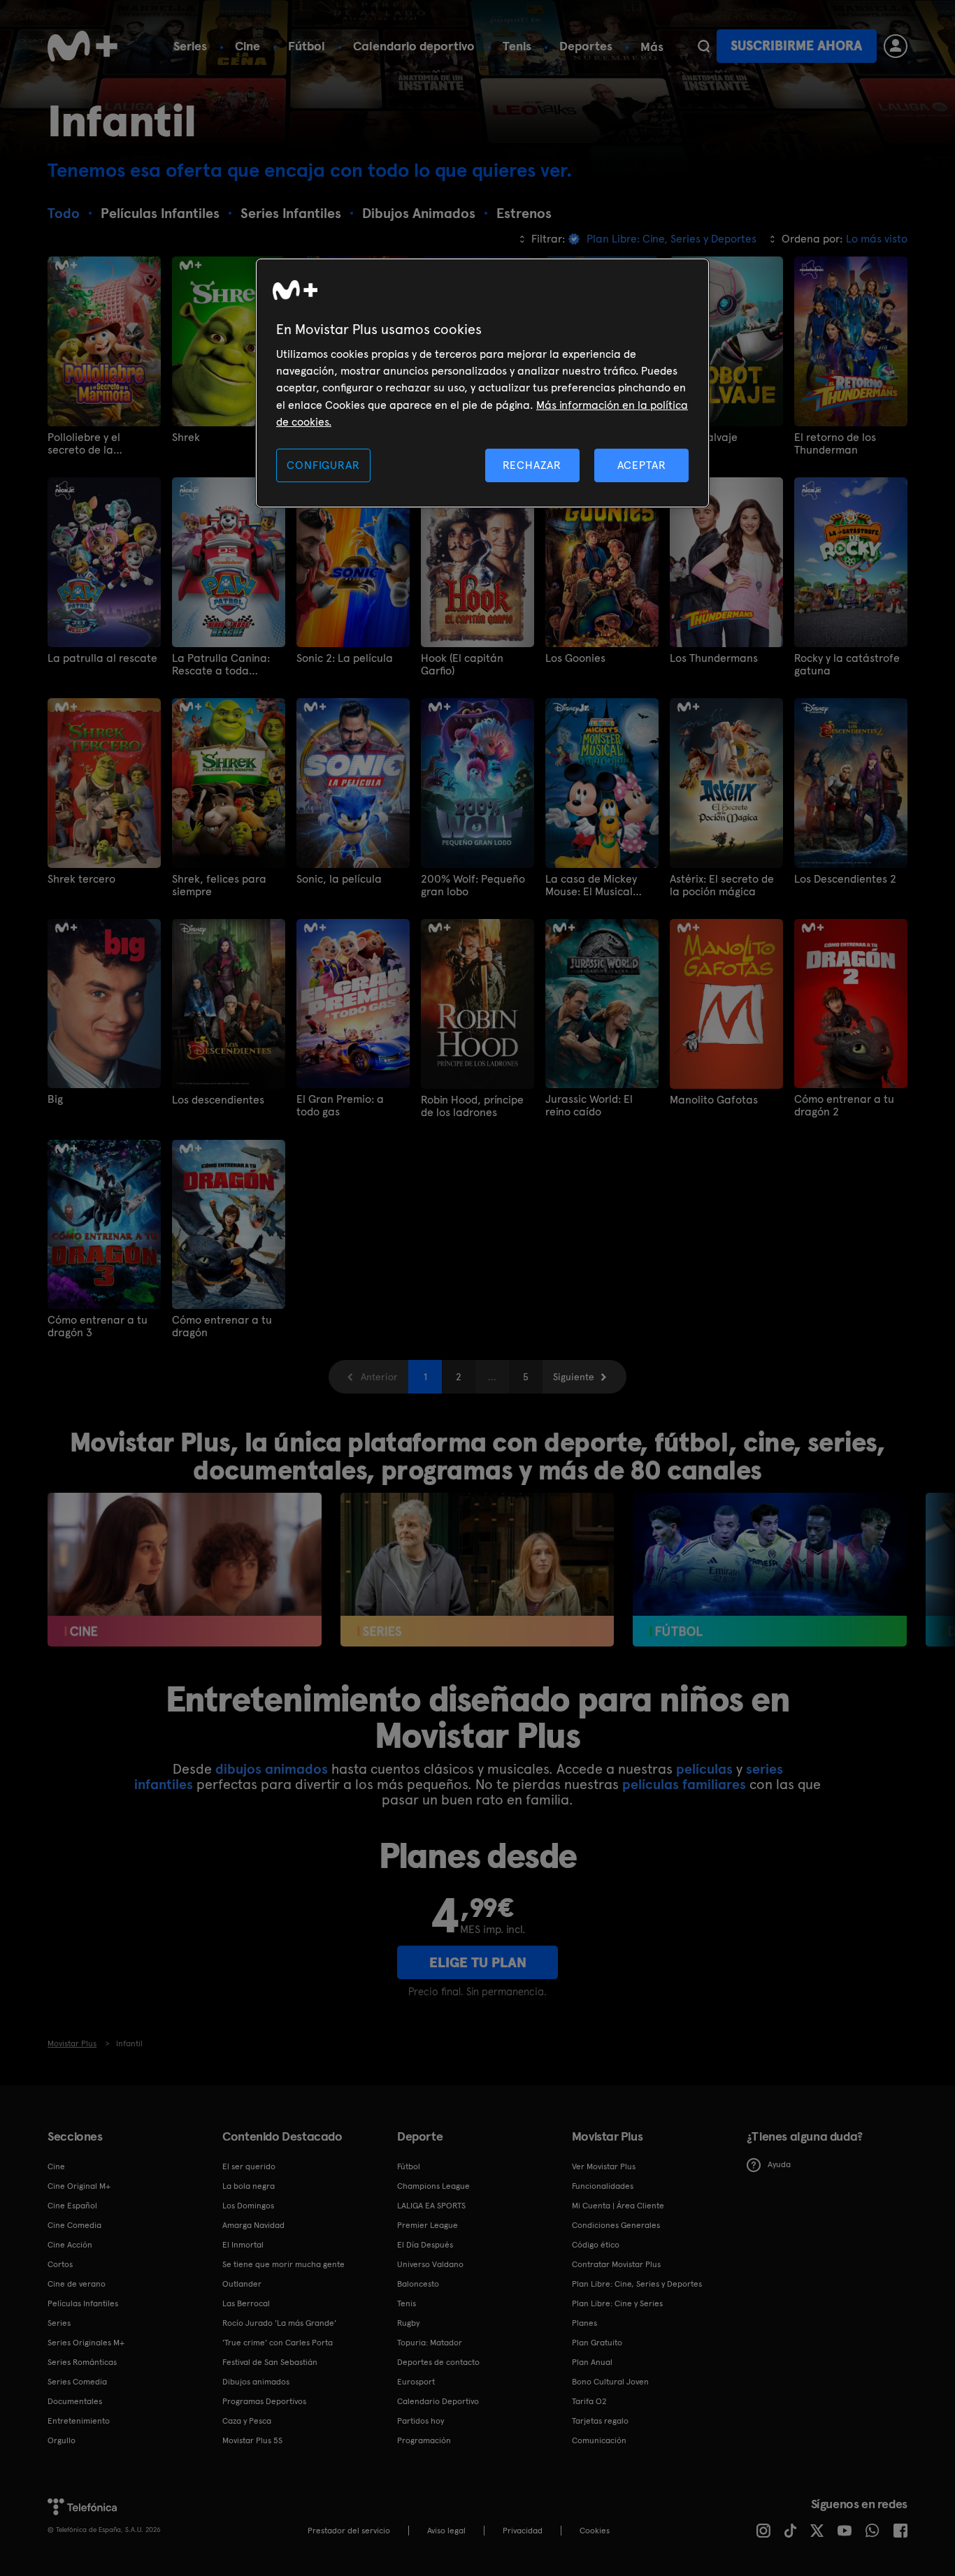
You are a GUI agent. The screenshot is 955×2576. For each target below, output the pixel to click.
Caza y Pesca (247, 2421)
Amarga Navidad (253, 2225)
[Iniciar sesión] (896, 46)
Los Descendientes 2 (845, 879)
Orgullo (62, 2440)
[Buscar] (704, 46)
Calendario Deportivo (438, 2401)
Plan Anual (592, 2362)
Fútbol (307, 46)
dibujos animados (272, 1769)
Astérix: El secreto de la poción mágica (722, 885)
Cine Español (72, 2206)
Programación (424, 2440)
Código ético (596, 2245)
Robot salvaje (704, 437)
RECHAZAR (532, 465)
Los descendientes (218, 1100)
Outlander (242, 2284)
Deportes (586, 46)
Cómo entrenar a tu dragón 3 (98, 1326)
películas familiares (684, 1784)
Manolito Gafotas (714, 1100)
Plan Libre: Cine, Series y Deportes (637, 2284)
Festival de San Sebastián (270, 2362)
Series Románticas (82, 2362)
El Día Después (425, 2245)
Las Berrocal (246, 2303)
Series (190, 46)
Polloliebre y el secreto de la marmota (84, 444)
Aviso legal (446, 2531)
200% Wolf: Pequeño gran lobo (473, 885)
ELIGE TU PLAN (478, 1962)
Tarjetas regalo (600, 2421)
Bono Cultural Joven (610, 2382)
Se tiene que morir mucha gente (283, 2264)
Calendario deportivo (414, 46)
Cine (247, 46)
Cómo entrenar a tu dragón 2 (844, 1106)
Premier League (428, 2225)
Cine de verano (77, 2284)
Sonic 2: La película (345, 658)
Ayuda (779, 2164)
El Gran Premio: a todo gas (340, 1106)
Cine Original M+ (79, 2186)
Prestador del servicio (349, 2531)
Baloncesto (418, 2284)
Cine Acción (70, 2245)
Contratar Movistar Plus (616, 2264)
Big (55, 1099)
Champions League (433, 2186)
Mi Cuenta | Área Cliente (618, 2206)
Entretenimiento (79, 2421)
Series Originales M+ (86, 2343)
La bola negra (249, 2186)
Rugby (408, 2323)
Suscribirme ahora (796, 46)
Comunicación (599, 2440)
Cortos (60, 2264)
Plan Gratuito (597, 2343)
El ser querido (249, 2166)
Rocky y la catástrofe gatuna (847, 665)
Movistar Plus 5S (252, 2440)
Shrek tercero (81, 879)
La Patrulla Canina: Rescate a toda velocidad (221, 665)
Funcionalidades (603, 2186)
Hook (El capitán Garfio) (462, 665)
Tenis (517, 46)
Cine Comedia (74, 2225)
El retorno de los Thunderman (835, 444)
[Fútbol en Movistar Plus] (769, 1570)
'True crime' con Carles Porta (278, 2343)
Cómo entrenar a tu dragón (222, 1326)
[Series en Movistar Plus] (477, 1570)
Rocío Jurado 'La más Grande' (279, 2323)
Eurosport (416, 2382)
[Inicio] (82, 46)
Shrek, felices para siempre (219, 885)
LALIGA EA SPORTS (431, 2206)
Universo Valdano (430, 2264)
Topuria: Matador (430, 2343)
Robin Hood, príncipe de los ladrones (472, 1106)
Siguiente (574, 1377)
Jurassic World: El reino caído (589, 1106)
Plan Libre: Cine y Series (617, 2303)
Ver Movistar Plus (604, 2166)
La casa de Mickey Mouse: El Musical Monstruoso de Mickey (600, 885)
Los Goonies (575, 658)
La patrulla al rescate (102, 658)
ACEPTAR (642, 465)
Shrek (186, 437)
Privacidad (523, 2531)
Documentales (75, 2401)
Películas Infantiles (83, 2303)
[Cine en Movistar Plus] (184, 1570)
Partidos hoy (421, 2421)
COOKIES (595, 2531)
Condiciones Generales (616, 2225)
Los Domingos (248, 2206)
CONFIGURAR (323, 465)
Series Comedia (77, 2382)
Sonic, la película (339, 879)
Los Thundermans (714, 658)
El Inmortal (243, 2245)
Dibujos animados (256, 2382)
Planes (584, 2323)
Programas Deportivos (264, 2401)
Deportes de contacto (438, 2362)
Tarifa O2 (589, 2401)
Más (652, 47)
